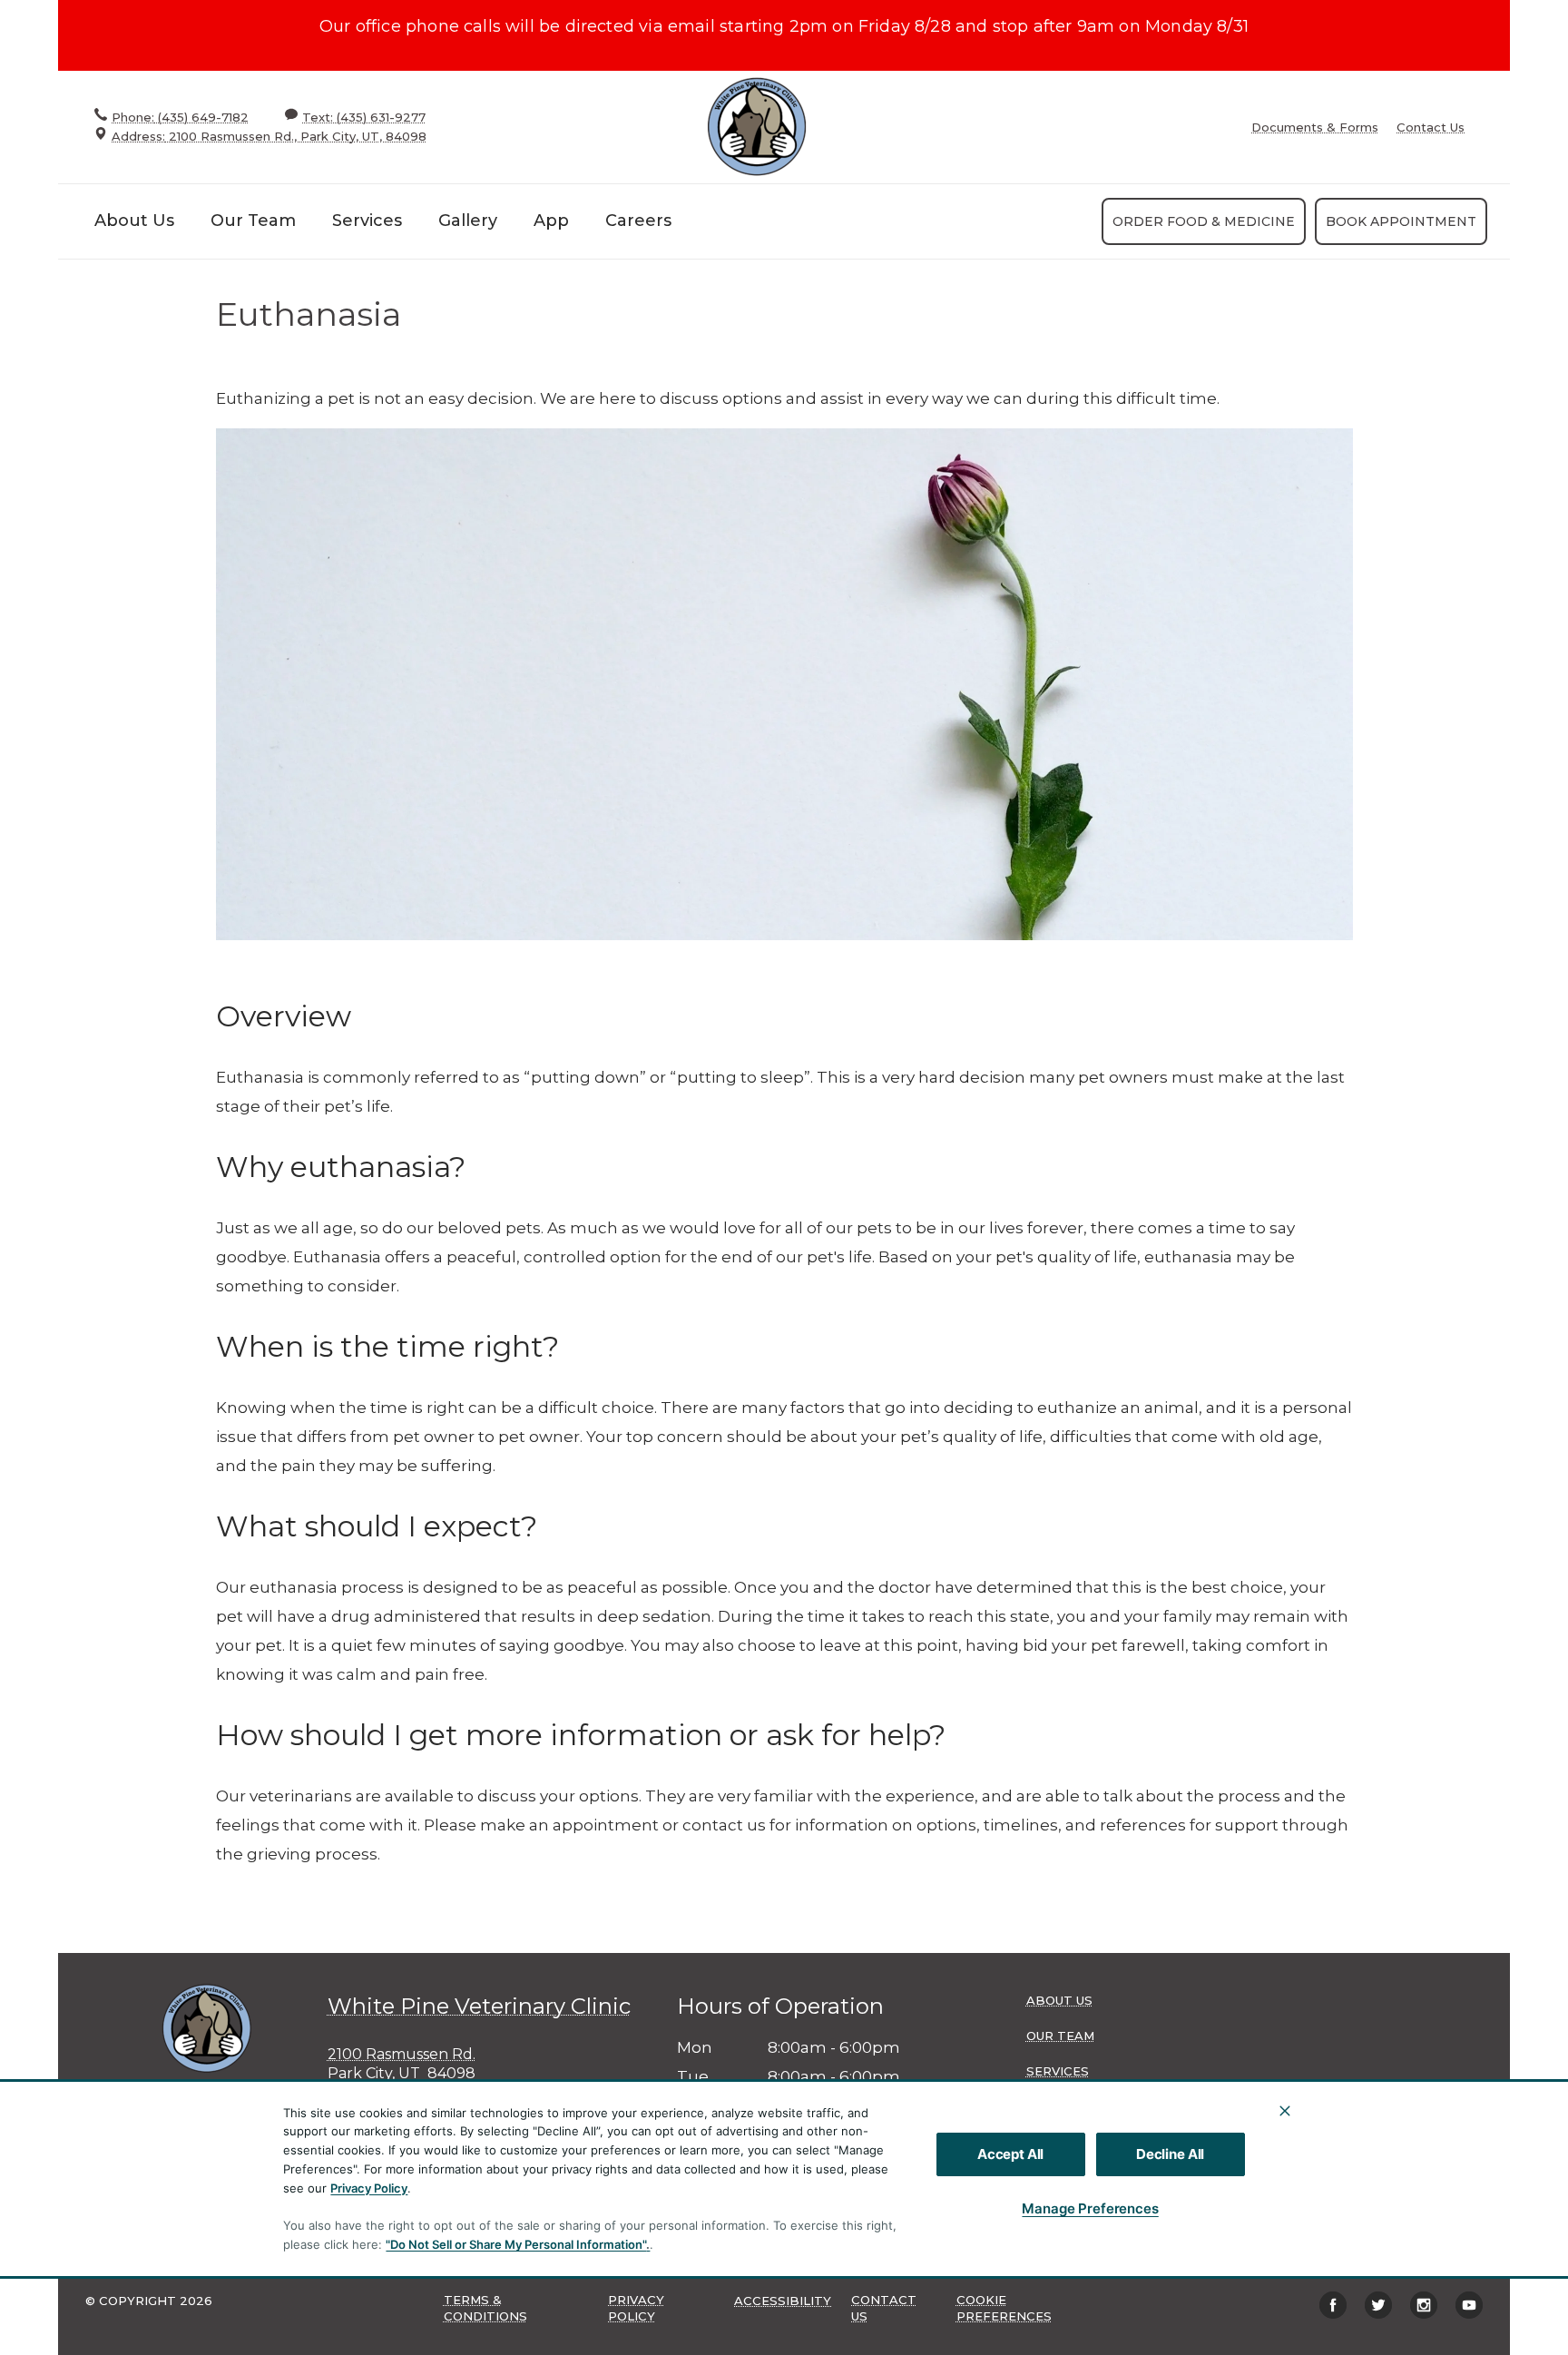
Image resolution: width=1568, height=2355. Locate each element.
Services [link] (367, 221)
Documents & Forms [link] (1315, 128)
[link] (757, 127)
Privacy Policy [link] (636, 2308)
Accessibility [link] (783, 2301)
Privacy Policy (369, 2188)
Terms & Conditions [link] (485, 2308)
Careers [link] (638, 221)
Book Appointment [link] (1401, 221)
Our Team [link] (253, 221)
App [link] (551, 221)
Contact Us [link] (1431, 128)
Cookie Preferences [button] (1004, 2308)
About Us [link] (134, 221)
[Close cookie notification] (1285, 2111)
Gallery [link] (468, 221)
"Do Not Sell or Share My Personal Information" (516, 2244)
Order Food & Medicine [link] (1204, 221)
